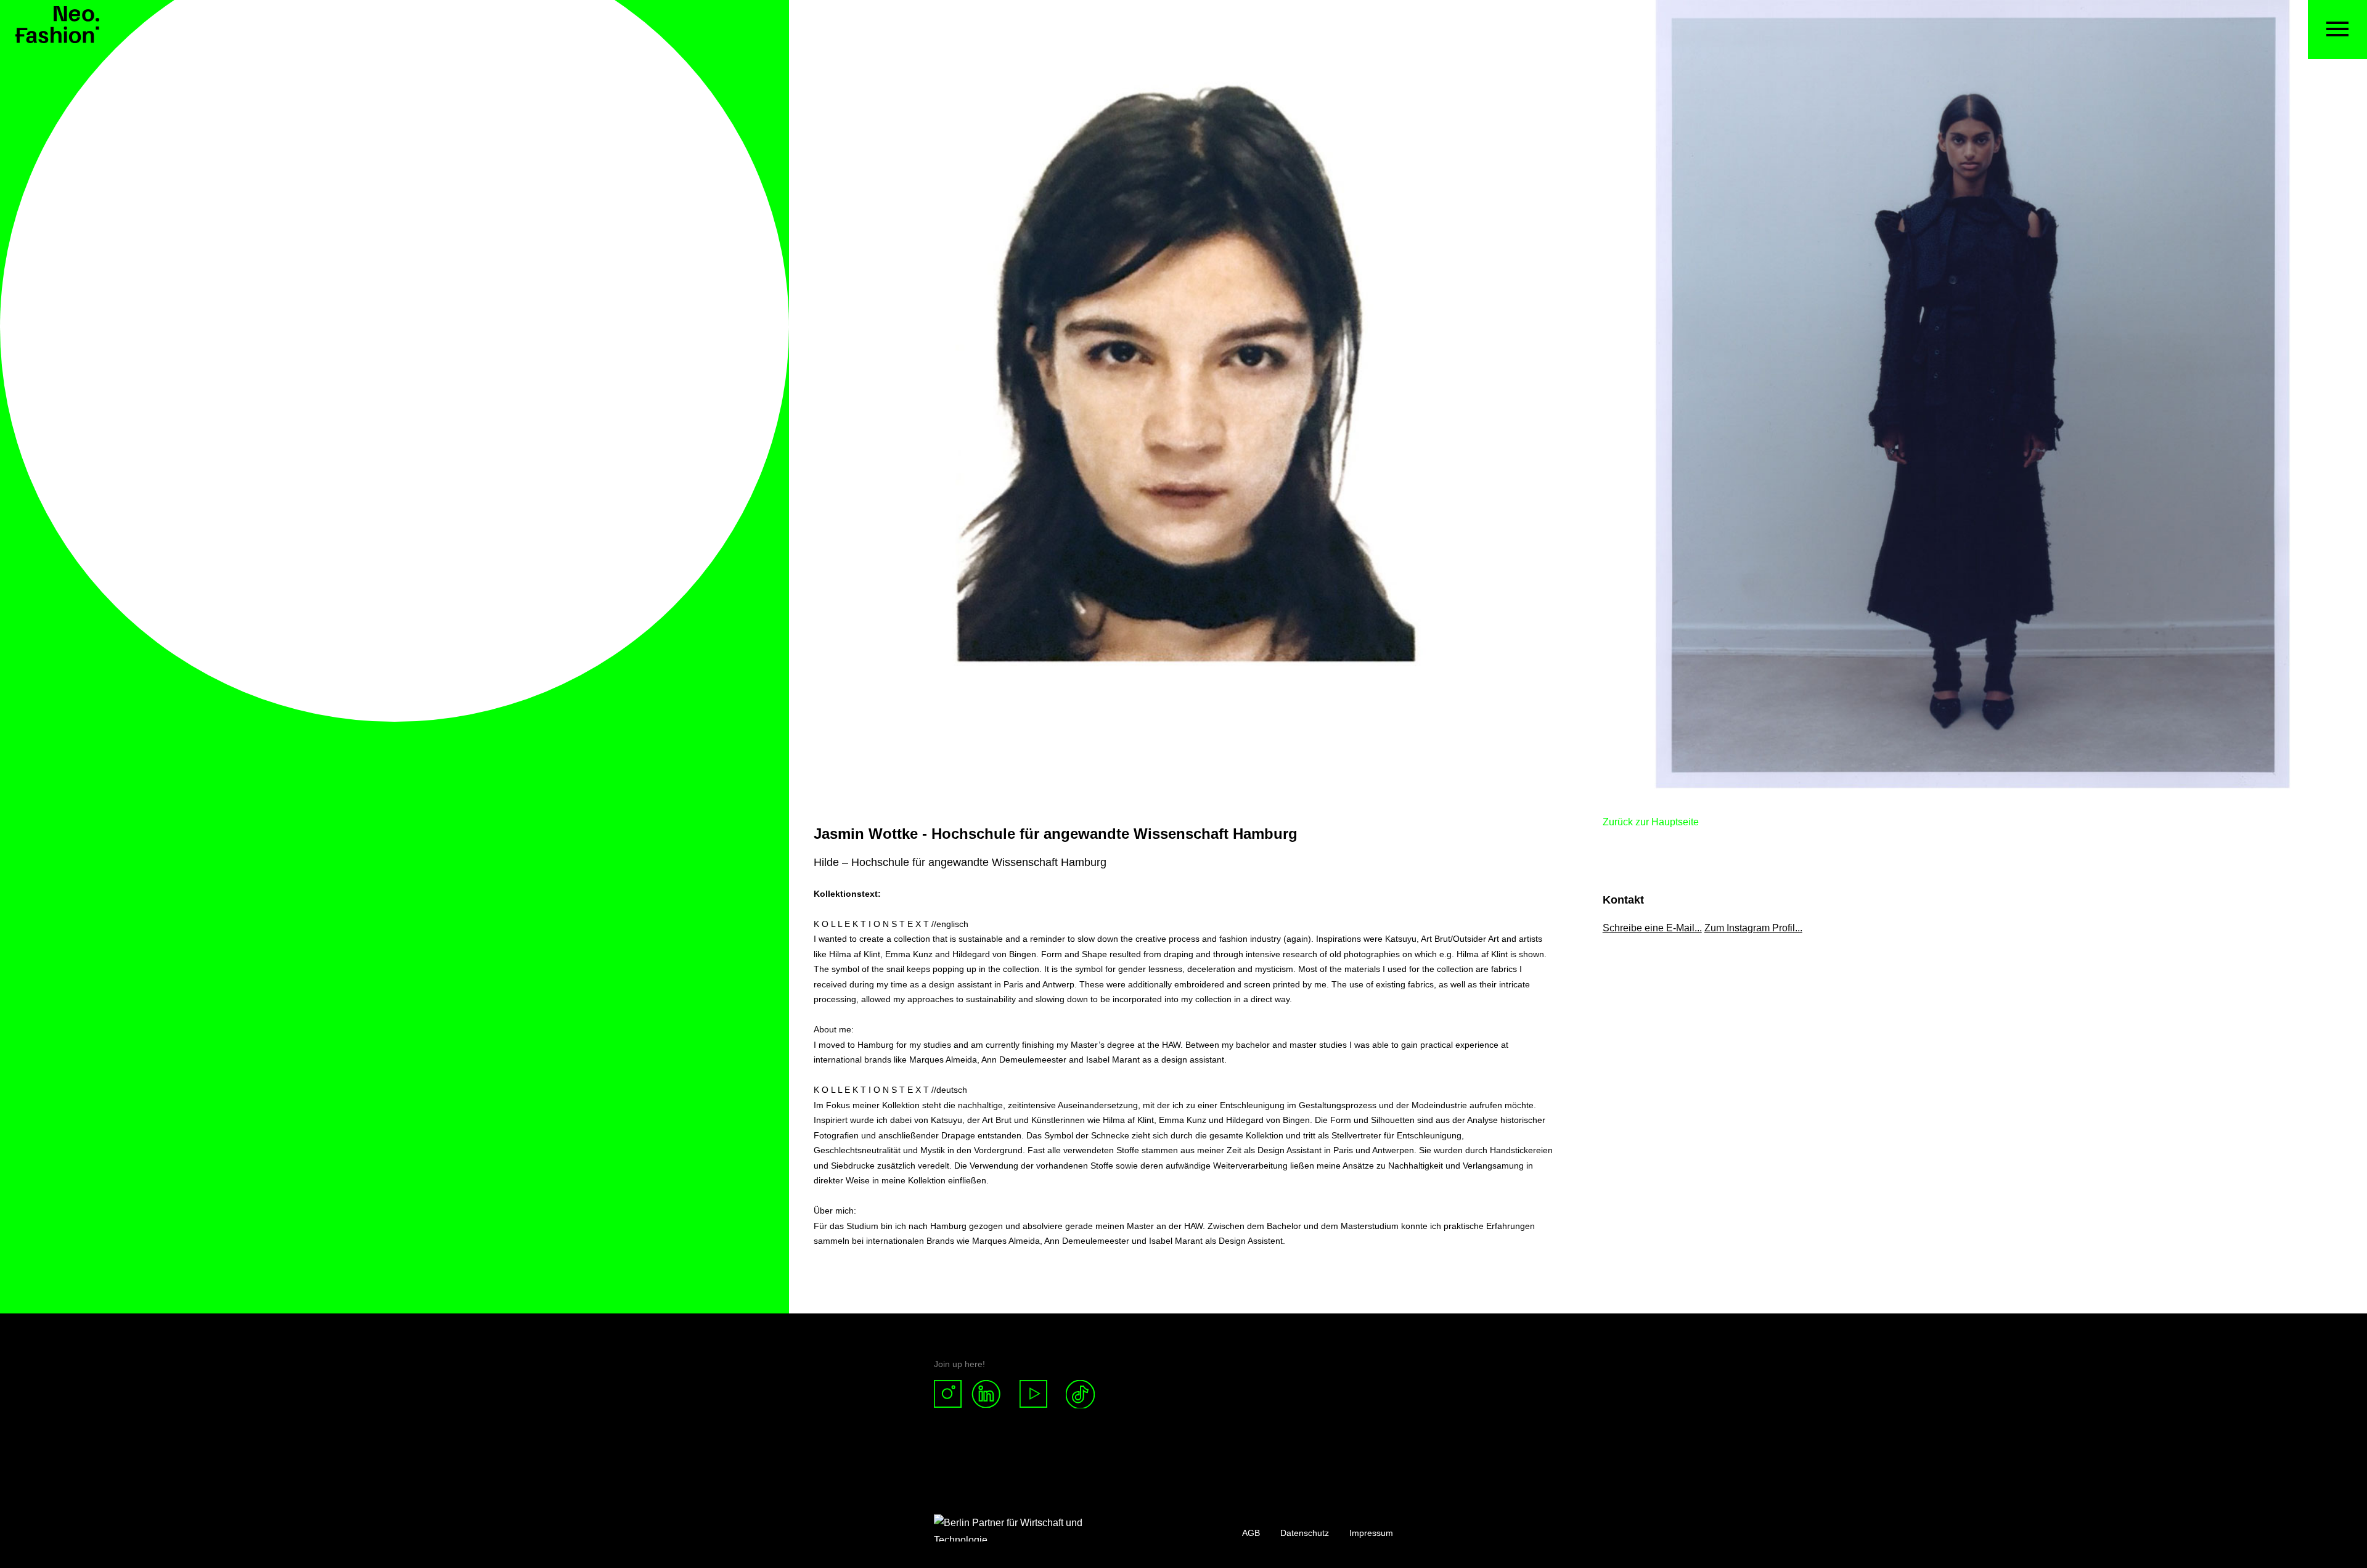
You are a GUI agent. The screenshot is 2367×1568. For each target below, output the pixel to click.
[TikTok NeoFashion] (1080, 1394)
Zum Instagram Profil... (1753, 928)
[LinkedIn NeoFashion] (991, 1394)
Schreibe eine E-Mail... (1652, 928)
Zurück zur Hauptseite (1651, 822)
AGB (1251, 1533)
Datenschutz (1305, 1533)
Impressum (1371, 1533)
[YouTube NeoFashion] (1034, 1394)
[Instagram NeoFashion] (953, 1394)
